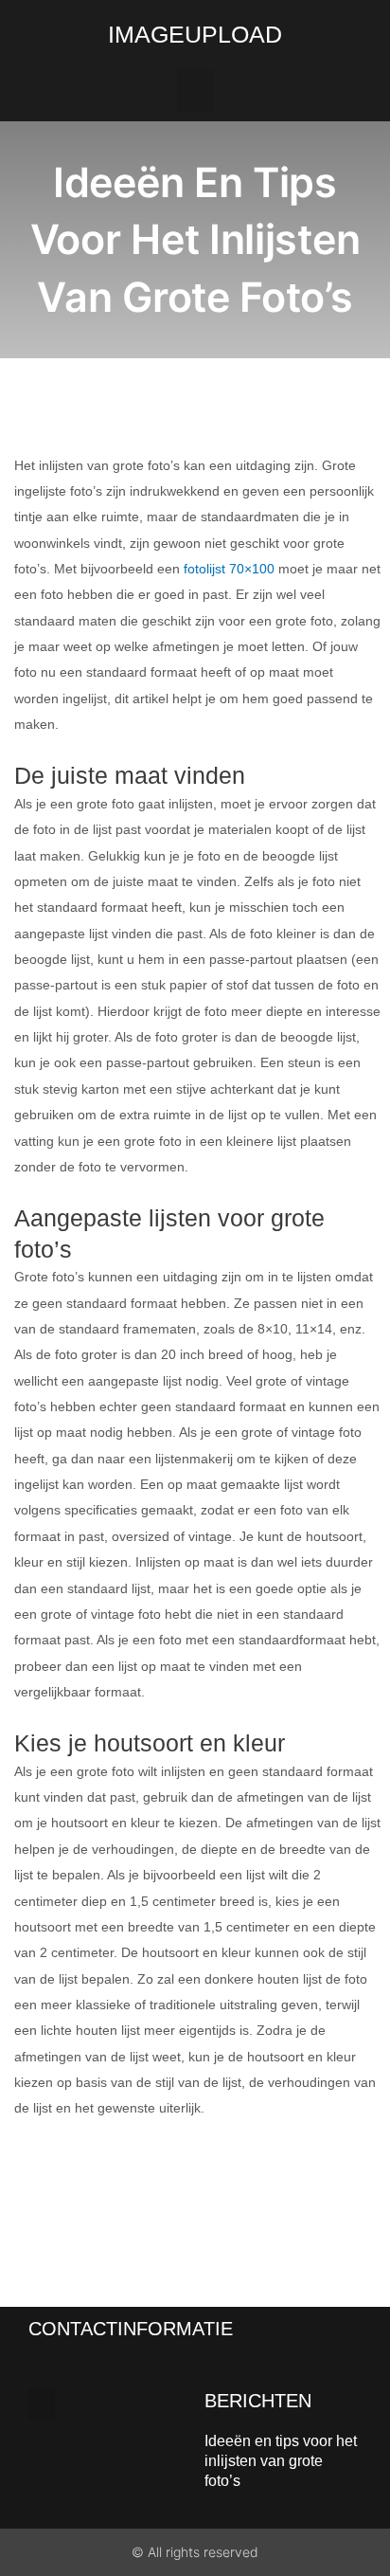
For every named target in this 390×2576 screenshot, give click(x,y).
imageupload (195, 34)
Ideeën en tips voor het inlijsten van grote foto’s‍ (281, 2461)
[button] (195, 91)
